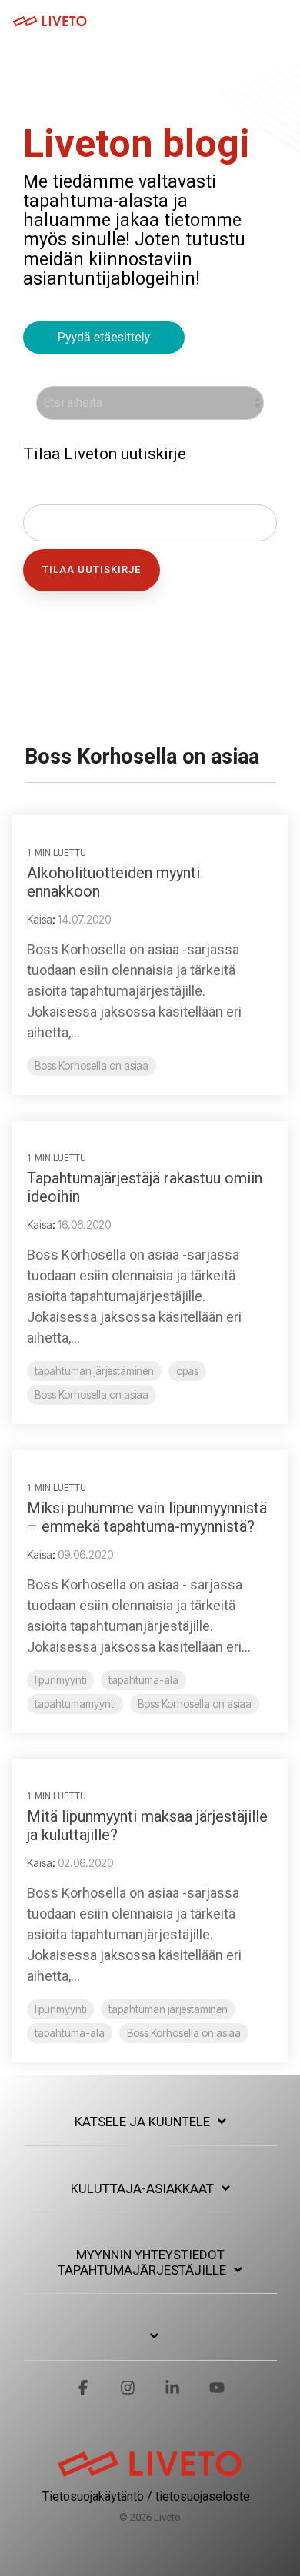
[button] (278, 20)
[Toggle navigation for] (150, 2344)
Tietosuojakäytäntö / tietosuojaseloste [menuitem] (146, 2496)
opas (187, 1371)
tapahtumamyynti (75, 1704)
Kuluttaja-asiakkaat (142, 2188)
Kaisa (40, 919)
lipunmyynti (60, 1680)
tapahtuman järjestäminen (94, 1371)
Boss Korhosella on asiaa (92, 1066)
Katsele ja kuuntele (142, 2122)
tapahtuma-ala (143, 1680)
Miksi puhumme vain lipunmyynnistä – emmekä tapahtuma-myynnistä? (147, 1517)
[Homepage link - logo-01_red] (150, 2471)
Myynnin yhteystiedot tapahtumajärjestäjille (142, 2262)
